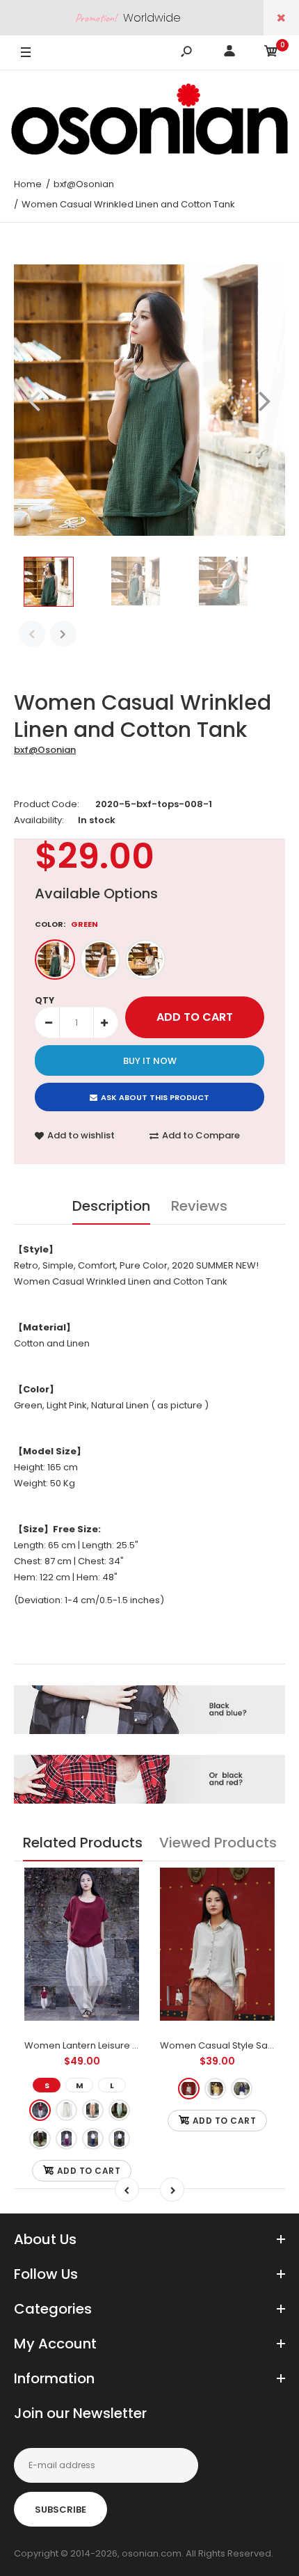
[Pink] (93, 2110)
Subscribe (60, 2510)
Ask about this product (155, 1097)
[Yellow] (215, 2089)
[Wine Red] (66, 2139)
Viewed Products (218, 1843)
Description (111, 1206)
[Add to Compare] (120, 1915)
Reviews (199, 1206)
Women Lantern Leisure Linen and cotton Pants (129, 2045)
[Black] (119, 2139)
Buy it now (150, 1061)
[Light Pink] (100, 960)
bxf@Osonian (45, 750)
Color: (66, 924)
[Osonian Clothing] (149, 119)
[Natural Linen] (145, 960)
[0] (271, 53)
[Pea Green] (119, 2110)
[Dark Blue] (93, 2139)
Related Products (83, 1843)
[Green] (55, 960)
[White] (66, 2110)
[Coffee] (40, 2139)
